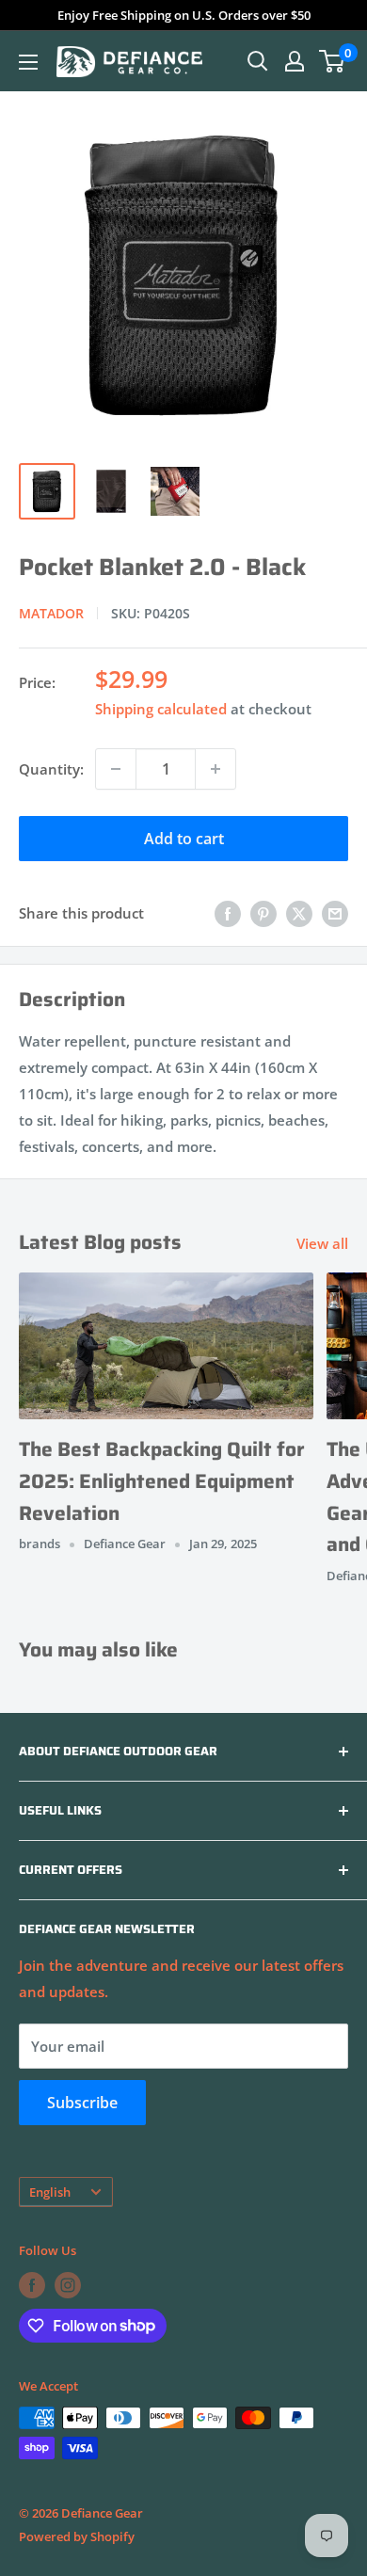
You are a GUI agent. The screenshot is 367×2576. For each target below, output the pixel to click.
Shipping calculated (161, 709)
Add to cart (184, 839)
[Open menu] (28, 62)
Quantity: (51, 769)
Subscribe (82, 2103)
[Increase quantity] (215, 769)
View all (322, 1243)
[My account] (295, 61)
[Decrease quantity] (116, 769)
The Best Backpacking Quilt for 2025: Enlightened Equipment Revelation (162, 1480)
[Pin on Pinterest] (263, 913)
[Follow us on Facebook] (32, 2285)
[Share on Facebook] (228, 913)
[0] (333, 61)
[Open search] (258, 61)
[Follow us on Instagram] (68, 2285)
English (50, 2192)
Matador (51, 613)
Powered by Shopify (77, 2536)
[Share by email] (335, 913)
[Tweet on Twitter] (299, 913)
